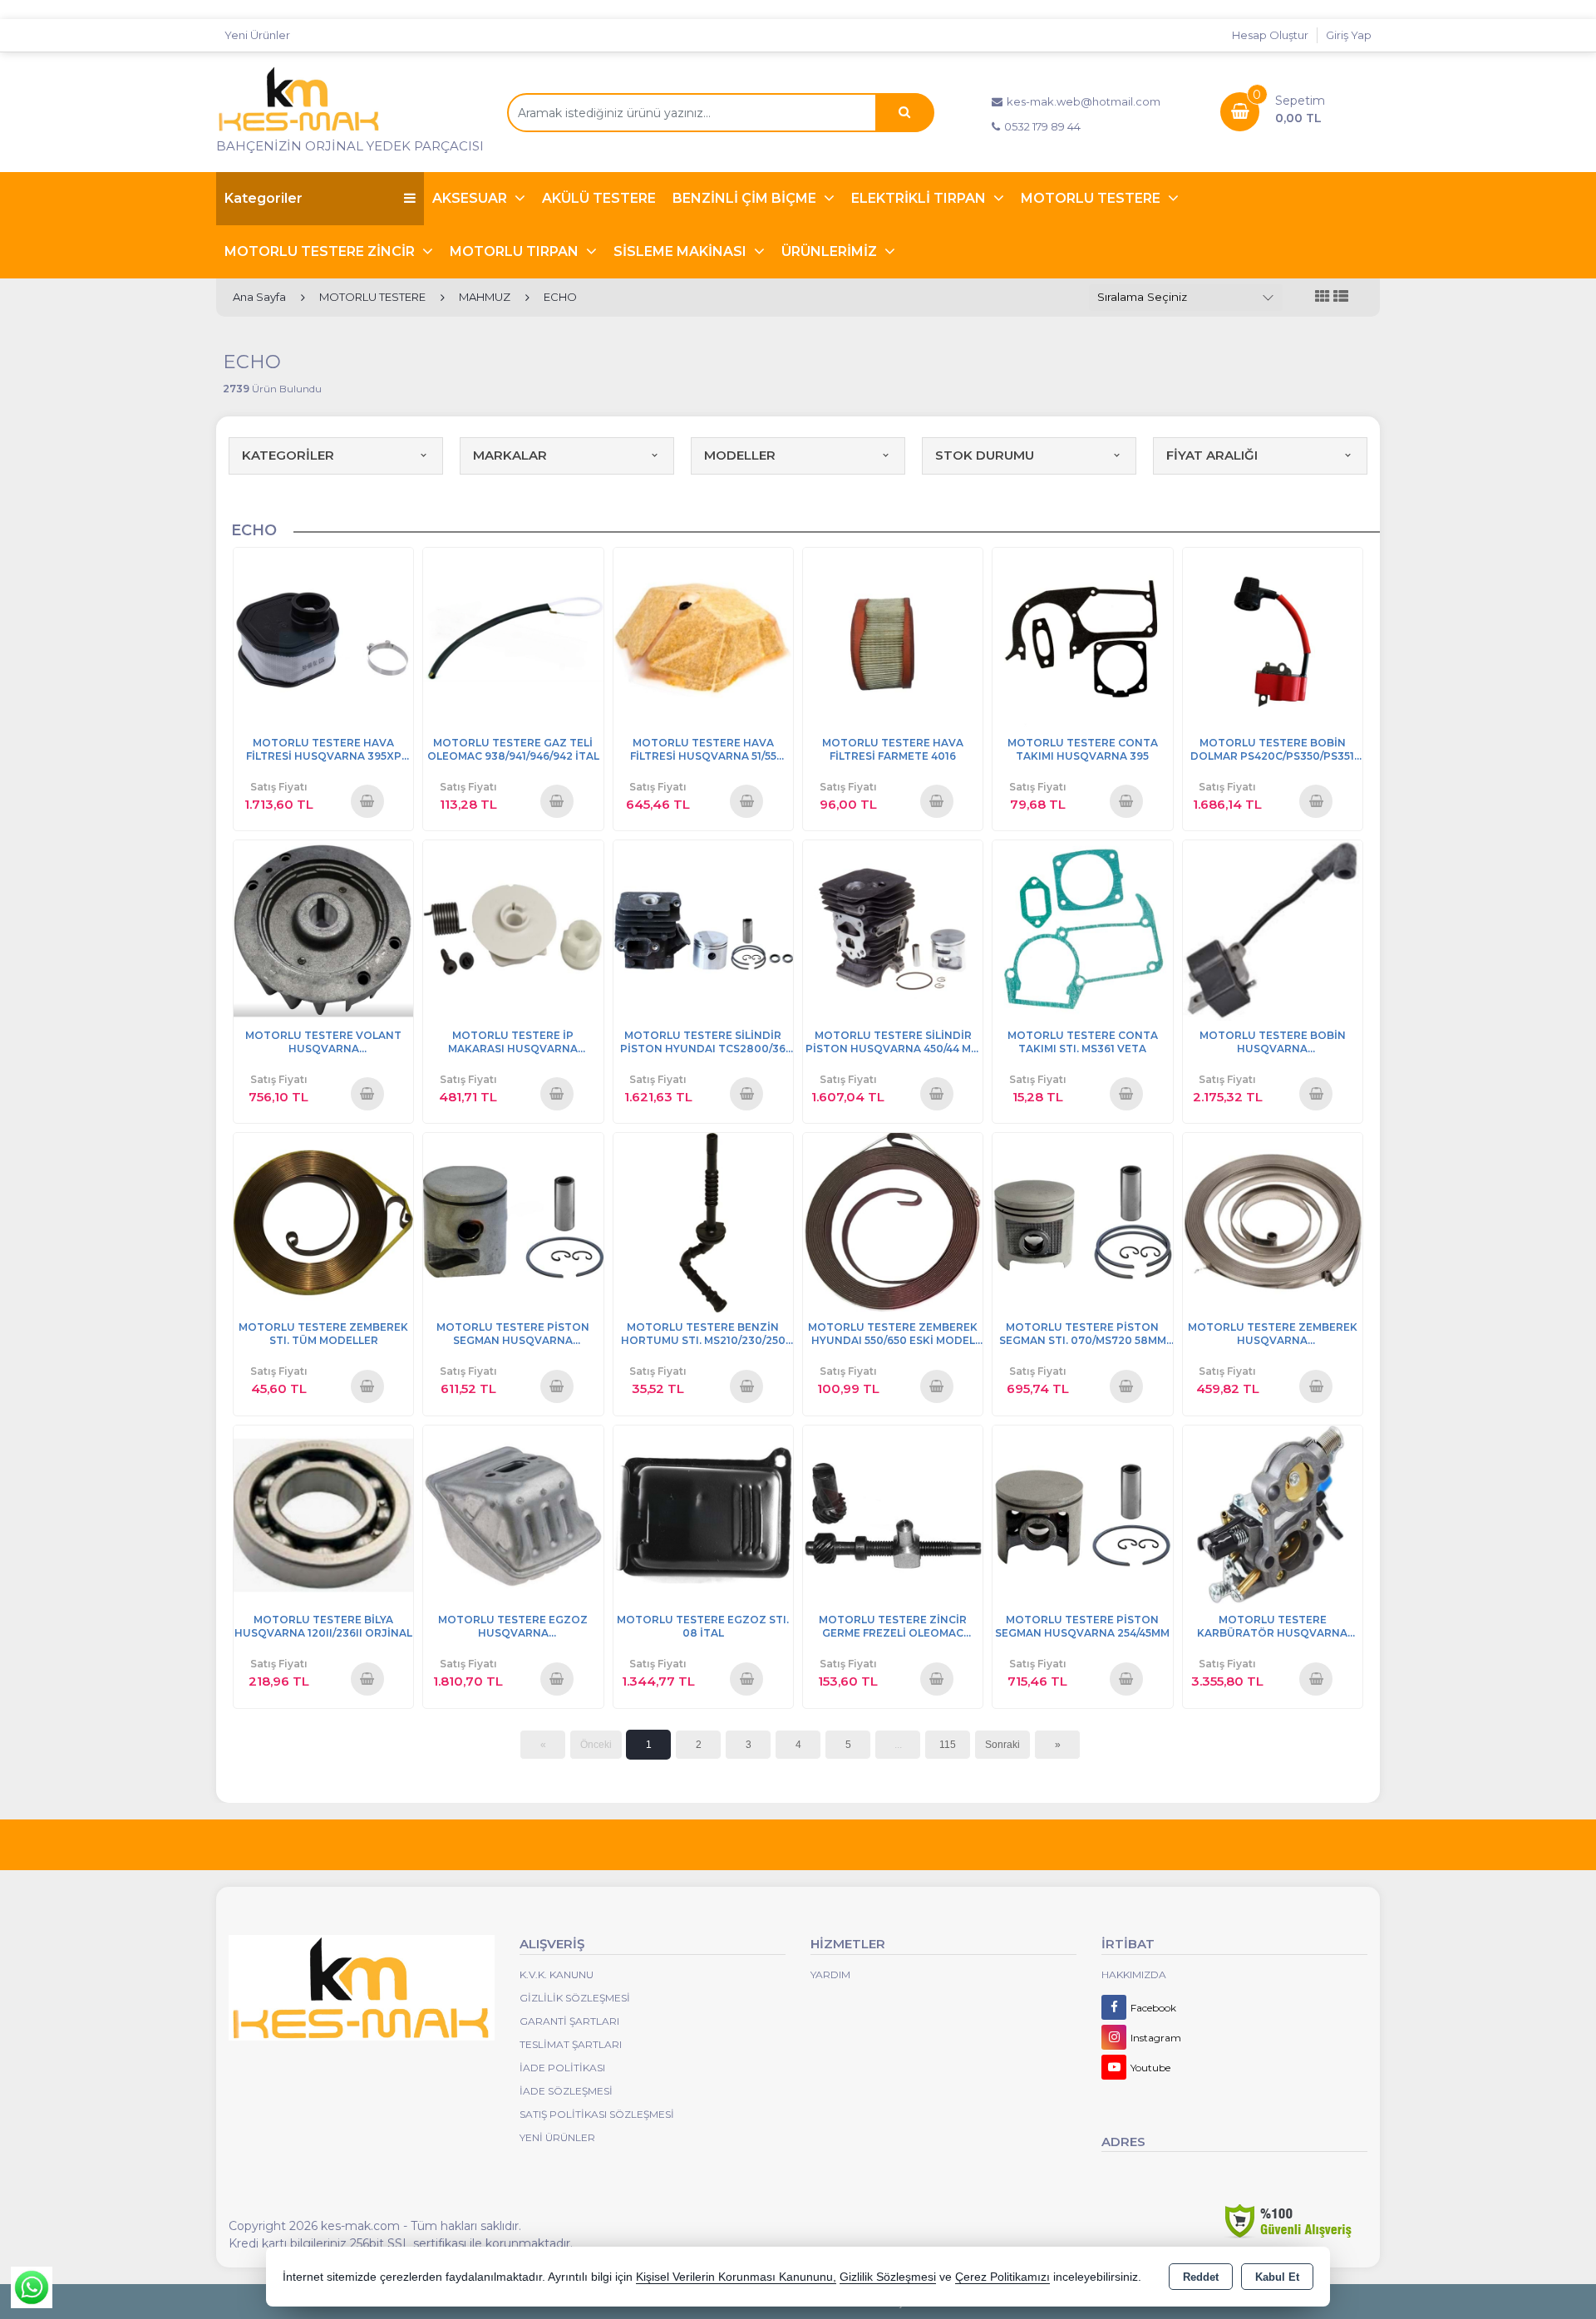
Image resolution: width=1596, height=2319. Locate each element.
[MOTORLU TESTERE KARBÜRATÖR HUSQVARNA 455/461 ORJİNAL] (1273, 1514)
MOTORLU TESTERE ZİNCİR (321, 251)
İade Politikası (562, 2068)
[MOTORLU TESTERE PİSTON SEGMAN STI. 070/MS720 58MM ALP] (1082, 1221)
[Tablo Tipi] (1341, 297)
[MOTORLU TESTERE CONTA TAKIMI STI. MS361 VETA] (1082, 929)
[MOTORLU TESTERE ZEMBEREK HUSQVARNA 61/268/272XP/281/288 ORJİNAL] (1273, 1221)
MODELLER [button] (740, 455)
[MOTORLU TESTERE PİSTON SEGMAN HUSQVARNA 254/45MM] (1082, 1514)
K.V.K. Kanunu (557, 1974)
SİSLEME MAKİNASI (682, 251)
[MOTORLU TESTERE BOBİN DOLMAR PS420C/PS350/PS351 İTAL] (1273, 636)
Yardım (830, 1974)
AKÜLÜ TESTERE (599, 198)
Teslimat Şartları (571, 2044)
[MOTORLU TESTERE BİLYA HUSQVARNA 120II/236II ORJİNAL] (323, 1514)
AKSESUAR (471, 198)
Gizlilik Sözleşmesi (575, 1998)
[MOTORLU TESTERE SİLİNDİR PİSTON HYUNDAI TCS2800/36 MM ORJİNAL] (703, 929)
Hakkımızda (1134, 1974)
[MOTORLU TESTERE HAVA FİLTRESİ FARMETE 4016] (893, 636)
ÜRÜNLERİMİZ (831, 251)
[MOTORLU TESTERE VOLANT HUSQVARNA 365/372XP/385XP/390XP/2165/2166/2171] (323, 929)
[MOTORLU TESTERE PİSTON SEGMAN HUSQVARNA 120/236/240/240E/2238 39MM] (513, 1221)
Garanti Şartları (569, 2021)
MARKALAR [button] (510, 455)
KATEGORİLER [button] (288, 455)
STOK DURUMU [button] (985, 455)
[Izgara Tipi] (1323, 297)
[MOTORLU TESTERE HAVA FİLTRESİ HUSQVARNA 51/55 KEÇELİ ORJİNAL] (703, 636)
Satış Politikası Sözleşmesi (597, 2114)
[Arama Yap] (904, 113)
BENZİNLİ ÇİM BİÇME (746, 198)
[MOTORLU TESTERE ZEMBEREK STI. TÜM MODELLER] (323, 1221)
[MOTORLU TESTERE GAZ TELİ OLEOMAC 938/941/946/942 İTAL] (513, 636)
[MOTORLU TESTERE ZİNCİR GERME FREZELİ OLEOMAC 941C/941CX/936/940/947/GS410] (893, 1514)
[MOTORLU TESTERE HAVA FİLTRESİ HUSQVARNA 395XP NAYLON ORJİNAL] (323, 636)
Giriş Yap (1349, 35)
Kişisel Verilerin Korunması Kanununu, (736, 2277)
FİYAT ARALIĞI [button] (1212, 455)
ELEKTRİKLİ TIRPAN (920, 198)
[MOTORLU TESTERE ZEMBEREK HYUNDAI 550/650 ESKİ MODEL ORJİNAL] (893, 1221)
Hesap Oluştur (1270, 35)
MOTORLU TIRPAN (516, 251)
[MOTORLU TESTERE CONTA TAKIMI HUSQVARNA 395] (1082, 636)
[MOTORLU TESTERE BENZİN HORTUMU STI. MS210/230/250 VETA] (703, 1221)
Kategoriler (264, 198)
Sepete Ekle (367, 800)
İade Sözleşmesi (566, 2091)
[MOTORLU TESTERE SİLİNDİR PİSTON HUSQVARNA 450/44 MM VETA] (893, 929)
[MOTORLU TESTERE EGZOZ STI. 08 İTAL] (703, 1514)
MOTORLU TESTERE (1092, 198)
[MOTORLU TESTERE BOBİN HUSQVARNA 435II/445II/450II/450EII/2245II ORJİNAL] (1273, 929)
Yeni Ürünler (557, 2137)
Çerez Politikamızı (1002, 2277)
